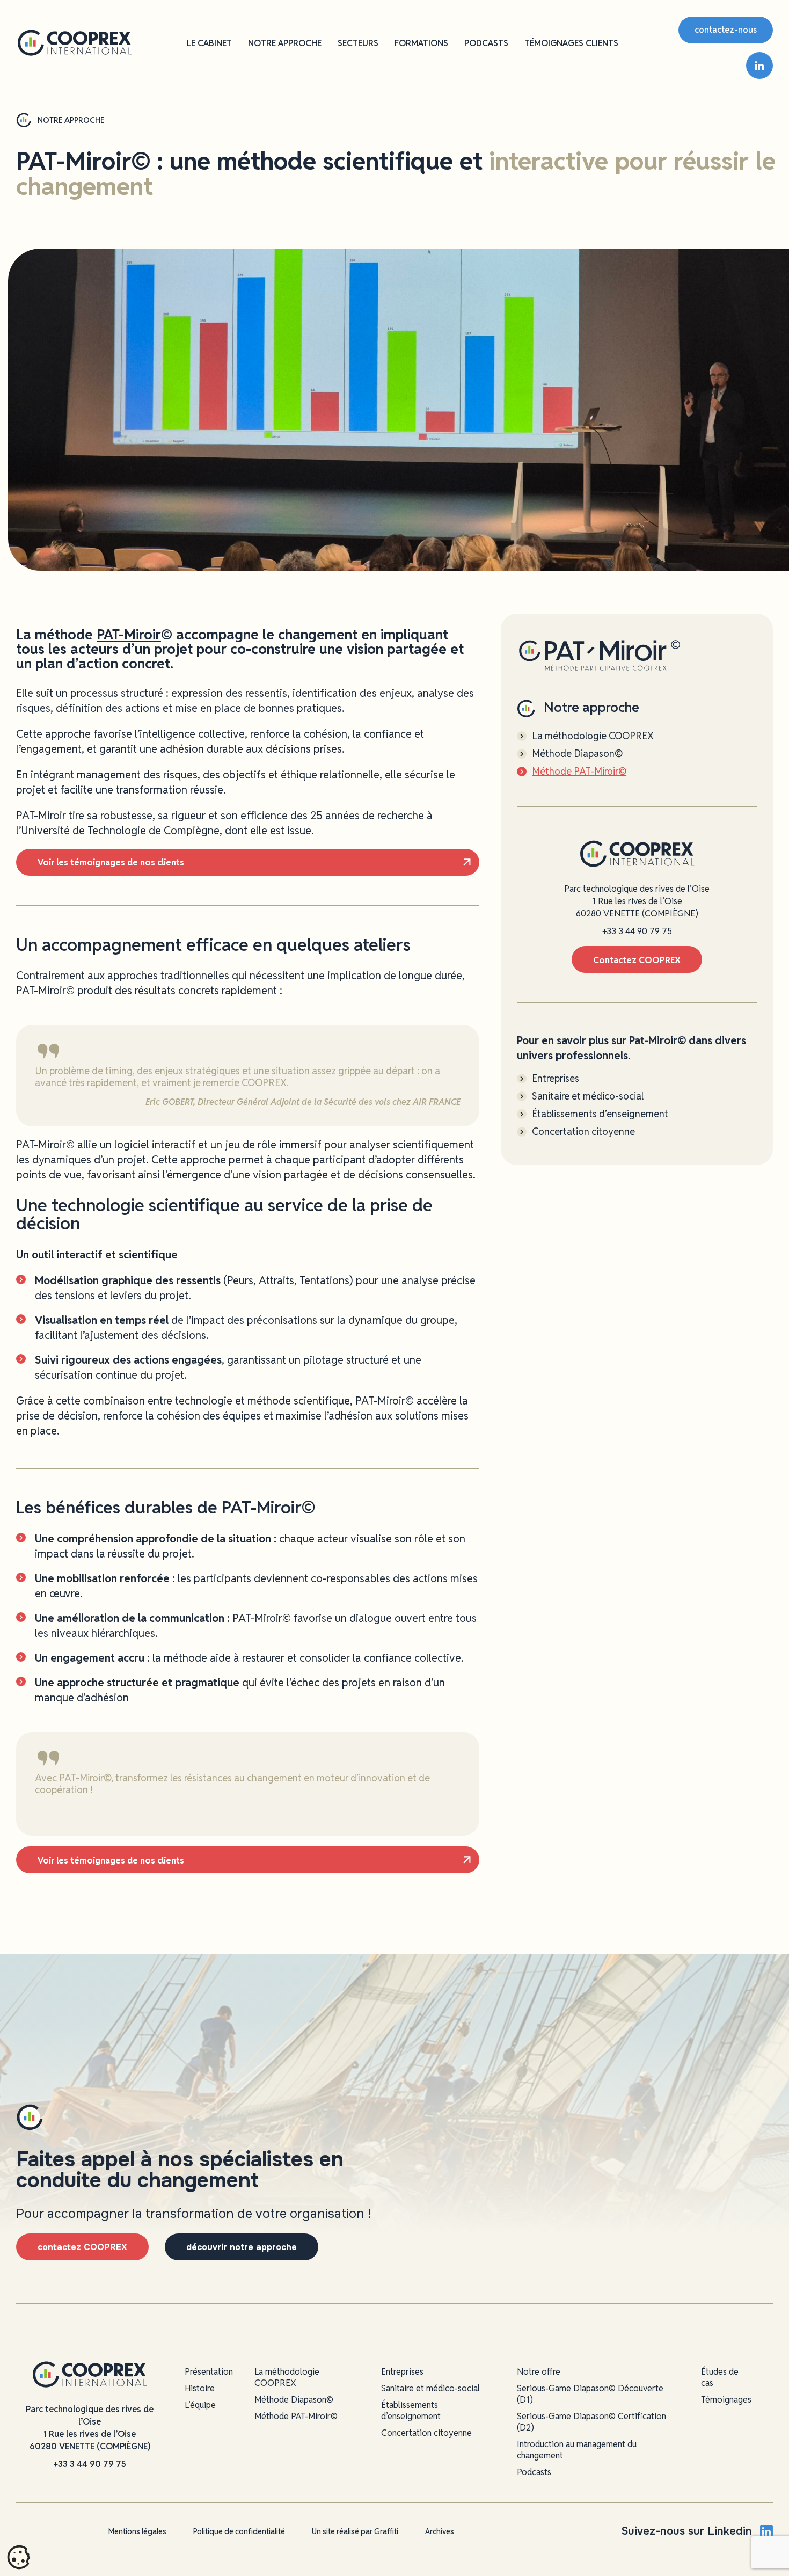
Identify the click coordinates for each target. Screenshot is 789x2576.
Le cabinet (209, 43)
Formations (421, 43)
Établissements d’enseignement (600, 1114)
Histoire (200, 2388)
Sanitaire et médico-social (588, 1096)
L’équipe (200, 2405)
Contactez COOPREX (637, 960)
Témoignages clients (571, 43)
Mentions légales (137, 2531)
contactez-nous (726, 30)
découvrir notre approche (242, 2247)
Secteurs (358, 43)
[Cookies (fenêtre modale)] (19, 2558)
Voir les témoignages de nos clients (111, 863)
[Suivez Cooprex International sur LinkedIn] (759, 66)
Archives (440, 2531)
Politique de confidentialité (239, 2531)
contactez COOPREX (82, 2247)
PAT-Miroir (129, 635)
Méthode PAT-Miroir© (579, 772)
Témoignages (726, 2400)
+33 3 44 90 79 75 (637, 931)
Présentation (209, 2372)
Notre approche (285, 43)
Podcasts (486, 43)
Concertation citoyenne (583, 1132)
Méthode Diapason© (577, 754)
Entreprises (556, 1079)
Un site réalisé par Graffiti (355, 2531)
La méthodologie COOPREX (593, 736)
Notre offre (539, 2372)
